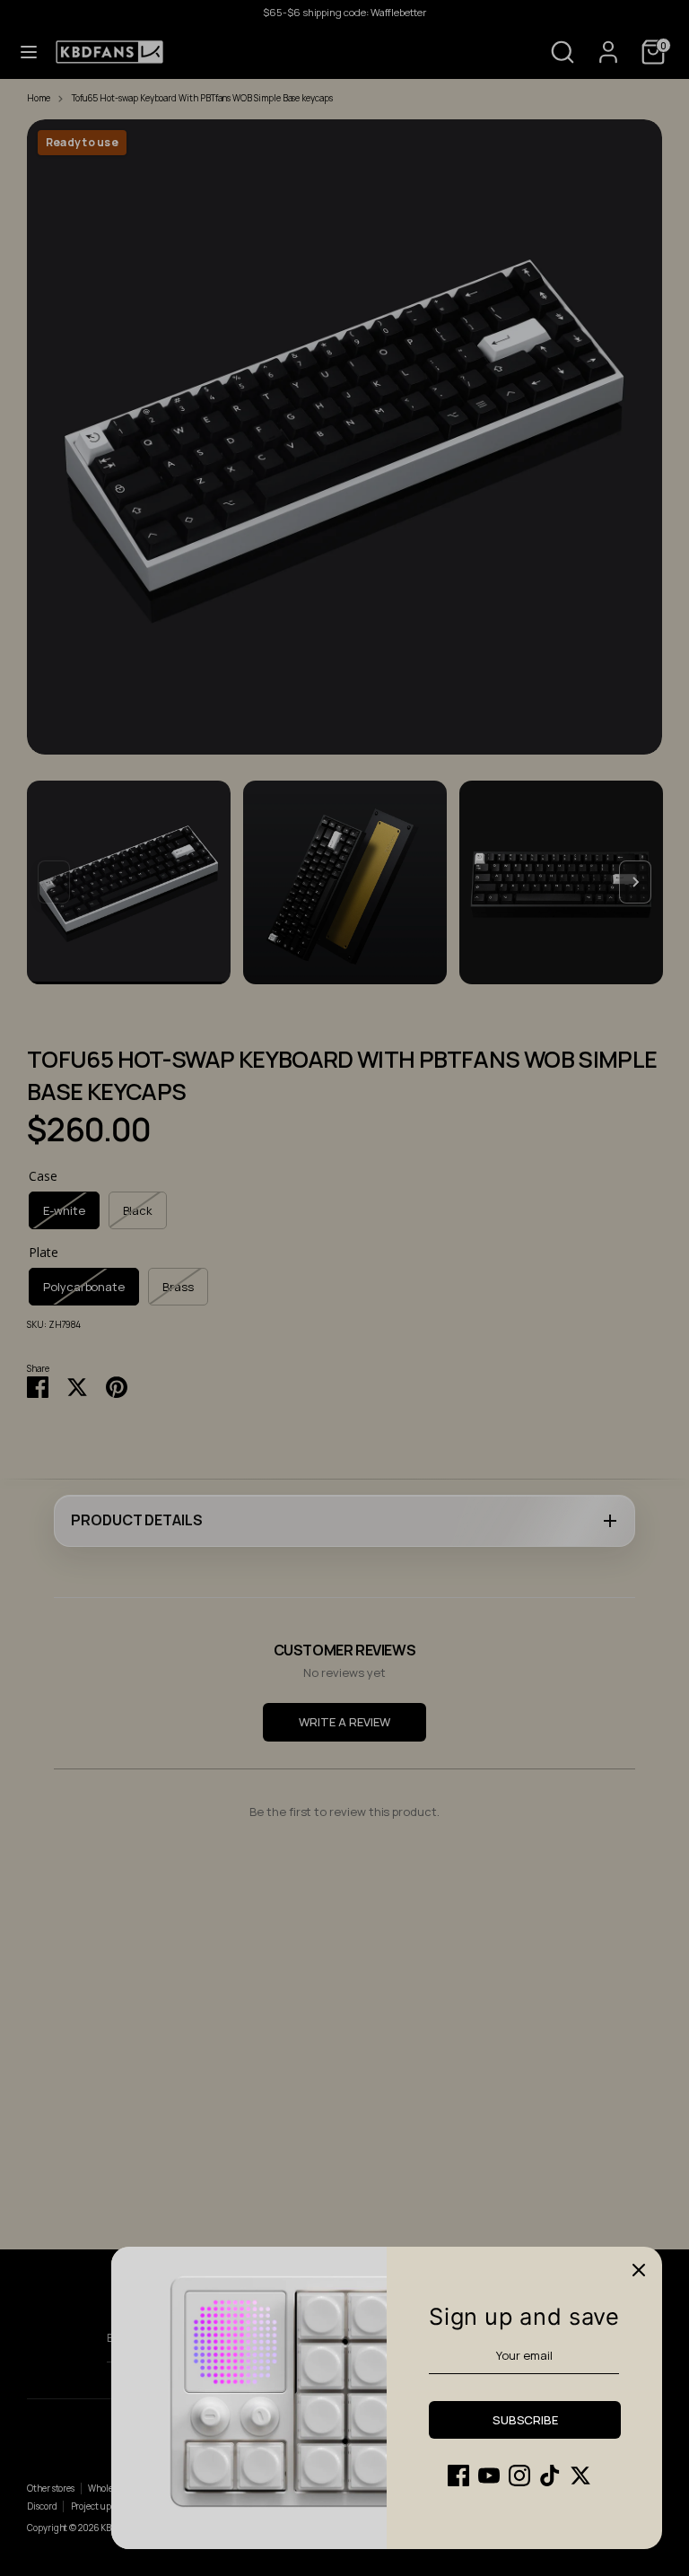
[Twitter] (580, 2476)
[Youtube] (489, 2476)
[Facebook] (458, 2476)
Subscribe (525, 2420)
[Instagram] (519, 2476)
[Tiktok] (550, 2476)
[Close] (639, 2270)
